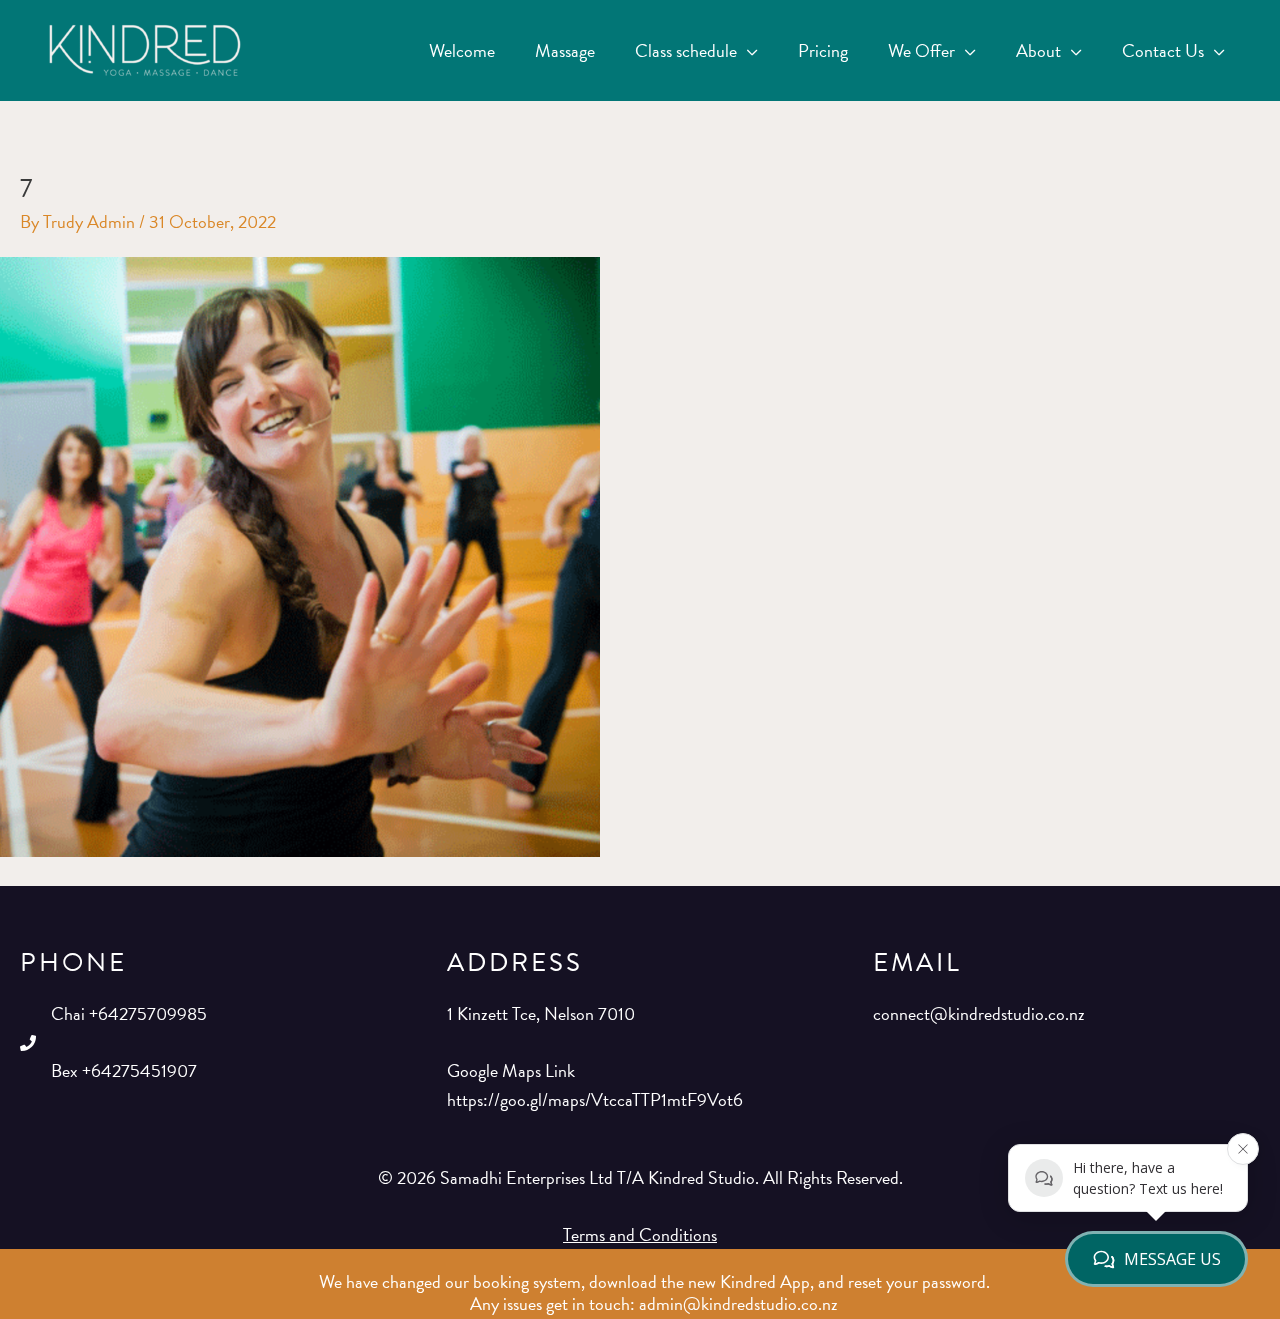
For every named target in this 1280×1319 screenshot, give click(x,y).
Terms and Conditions (640, 1234)
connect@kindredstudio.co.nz (979, 1013)
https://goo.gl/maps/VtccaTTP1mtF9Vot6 (595, 1099)
